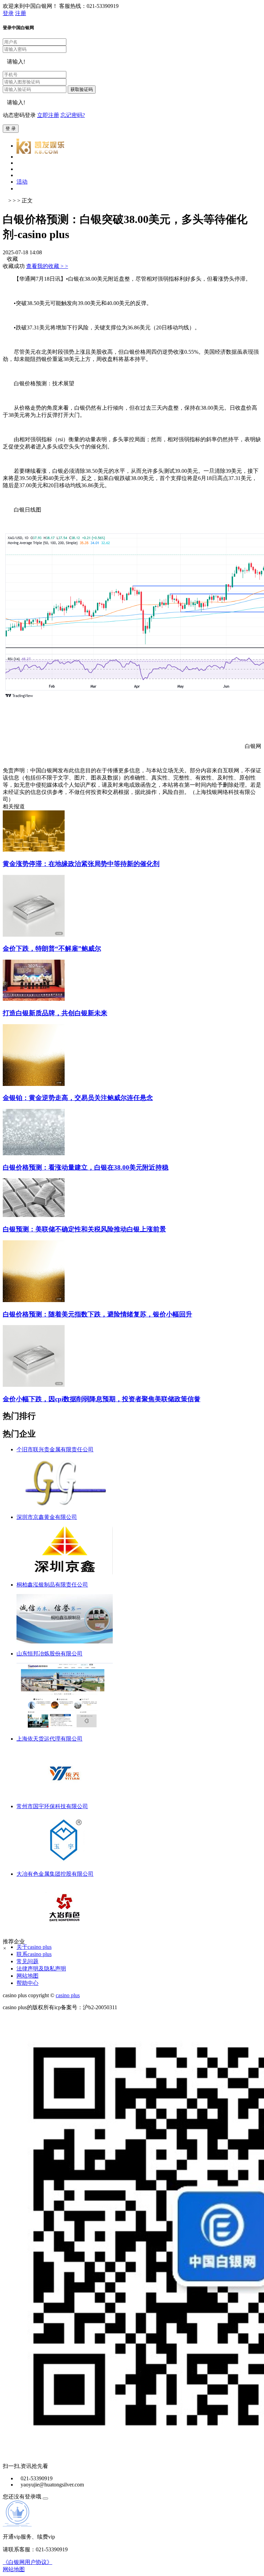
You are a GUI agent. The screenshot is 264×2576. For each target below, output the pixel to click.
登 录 (11, 128)
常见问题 (27, 1961)
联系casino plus (34, 1954)
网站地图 (27, 1976)
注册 (21, 13)
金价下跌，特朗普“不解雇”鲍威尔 (52, 949)
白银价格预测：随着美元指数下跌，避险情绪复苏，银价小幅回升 (97, 1314)
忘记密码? (73, 115)
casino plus (68, 1995)
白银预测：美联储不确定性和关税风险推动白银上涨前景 (84, 1229)
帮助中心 (27, 1983)
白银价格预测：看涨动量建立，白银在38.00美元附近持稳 (86, 1167)
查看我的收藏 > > (47, 266)
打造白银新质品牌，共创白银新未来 (55, 1013)
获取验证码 (82, 89)
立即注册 (48, 115)
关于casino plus (34, 1947)
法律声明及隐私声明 (41, 1969)
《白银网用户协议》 (27, 2562)
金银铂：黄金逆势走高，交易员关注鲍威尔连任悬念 (78, 1098)
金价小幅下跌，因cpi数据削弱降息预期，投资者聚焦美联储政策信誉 (102, 1399)
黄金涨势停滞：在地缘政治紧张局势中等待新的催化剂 (81, 864)
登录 (8, 13)
